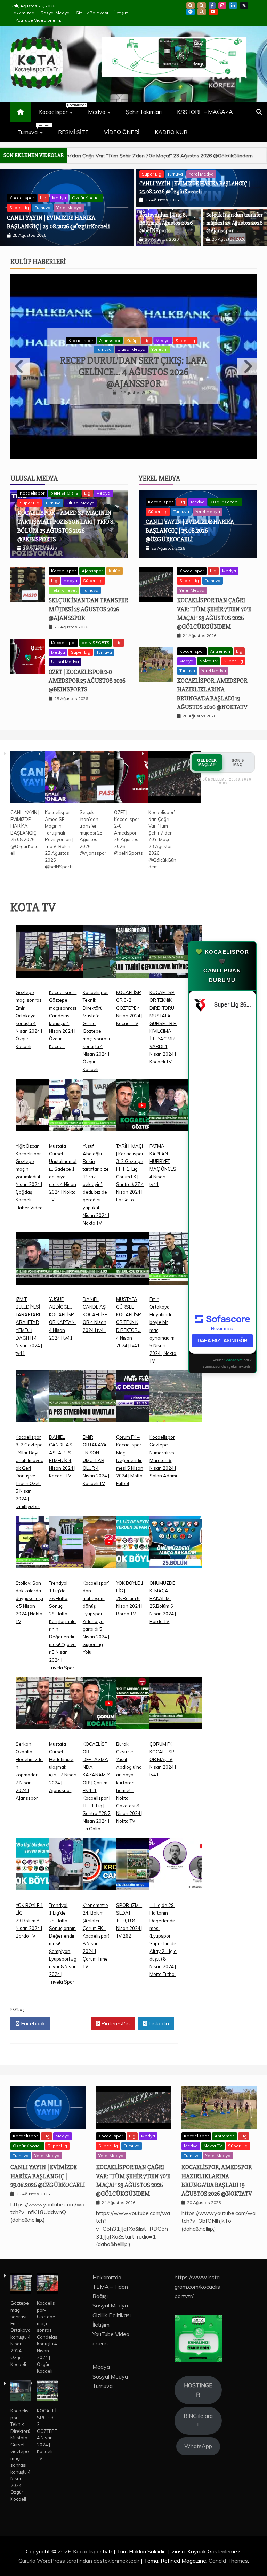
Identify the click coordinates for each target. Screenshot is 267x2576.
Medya (97, 112)
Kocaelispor (59, 109)
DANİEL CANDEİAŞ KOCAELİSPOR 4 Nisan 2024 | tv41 (95, 1300)
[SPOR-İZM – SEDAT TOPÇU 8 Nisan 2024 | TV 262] (142, 1855)
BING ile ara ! (198, 2406)
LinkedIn (233, 6)
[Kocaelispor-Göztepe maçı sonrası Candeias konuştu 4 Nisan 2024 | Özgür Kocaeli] (75, 942)
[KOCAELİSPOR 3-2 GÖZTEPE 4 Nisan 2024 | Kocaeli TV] (142, 942)
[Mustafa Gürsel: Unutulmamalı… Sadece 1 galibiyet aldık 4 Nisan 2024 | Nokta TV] (75, 1096)
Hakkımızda (22, 13)
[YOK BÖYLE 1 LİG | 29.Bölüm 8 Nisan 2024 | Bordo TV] (42, 1855)
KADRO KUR (171, 132)
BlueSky (202, 6)
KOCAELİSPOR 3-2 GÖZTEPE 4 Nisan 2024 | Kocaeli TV (129, 993)
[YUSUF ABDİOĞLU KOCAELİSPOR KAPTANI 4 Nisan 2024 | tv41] (75, 1249)
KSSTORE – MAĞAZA (205, 112)
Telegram (191, 12)
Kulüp (132, 340)
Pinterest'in (115, 2009)
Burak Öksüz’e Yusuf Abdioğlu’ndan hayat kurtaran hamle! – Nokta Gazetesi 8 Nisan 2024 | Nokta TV (129, 1768)
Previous (20, 359)
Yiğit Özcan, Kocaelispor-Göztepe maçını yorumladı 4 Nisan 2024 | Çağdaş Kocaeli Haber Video (29, 1162)
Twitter (72, 2009)
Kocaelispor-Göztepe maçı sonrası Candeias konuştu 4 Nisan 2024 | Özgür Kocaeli (47, 2322)
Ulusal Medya (70, 199)
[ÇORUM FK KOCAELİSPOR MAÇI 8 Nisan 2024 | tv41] (176, 1694)
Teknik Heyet (64, 575)
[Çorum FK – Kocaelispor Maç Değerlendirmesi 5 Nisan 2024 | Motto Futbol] (142, 1387)
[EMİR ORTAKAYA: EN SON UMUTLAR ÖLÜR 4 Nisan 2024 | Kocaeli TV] (109, 1387)
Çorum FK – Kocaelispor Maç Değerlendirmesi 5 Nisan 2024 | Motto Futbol (130, 1446)
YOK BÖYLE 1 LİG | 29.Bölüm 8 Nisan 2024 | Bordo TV (29, 1906)
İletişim (122, 13)
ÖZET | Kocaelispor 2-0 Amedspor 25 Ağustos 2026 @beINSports (87, 666)
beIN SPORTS (54, 189)
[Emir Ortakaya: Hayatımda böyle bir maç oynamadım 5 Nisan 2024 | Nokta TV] (176, 1249)
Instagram (222, 6)
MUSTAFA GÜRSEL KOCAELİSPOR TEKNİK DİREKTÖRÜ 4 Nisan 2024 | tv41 (129, 1308)
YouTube (213, 12)
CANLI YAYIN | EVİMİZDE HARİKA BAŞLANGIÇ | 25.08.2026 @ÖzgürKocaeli (190, 515)
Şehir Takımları (144, 112)
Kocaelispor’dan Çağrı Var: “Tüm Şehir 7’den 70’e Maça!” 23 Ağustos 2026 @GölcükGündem (162, 825)
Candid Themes (228, 2546)
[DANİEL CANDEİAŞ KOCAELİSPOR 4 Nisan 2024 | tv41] (109, 1249)
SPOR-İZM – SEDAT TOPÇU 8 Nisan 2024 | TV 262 (129, 1906)
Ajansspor (110, 340)
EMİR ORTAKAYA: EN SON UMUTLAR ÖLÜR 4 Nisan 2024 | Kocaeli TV (96, 1446)
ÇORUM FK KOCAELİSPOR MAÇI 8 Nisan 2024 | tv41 (163, 1745)
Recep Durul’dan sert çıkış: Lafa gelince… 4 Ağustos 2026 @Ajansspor (133, 372)
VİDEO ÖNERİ (122, 132)
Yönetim (159, 349)
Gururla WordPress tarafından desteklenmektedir (80, 2546)
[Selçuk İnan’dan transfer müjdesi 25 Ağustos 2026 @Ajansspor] (106, 763)
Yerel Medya (201, 174)
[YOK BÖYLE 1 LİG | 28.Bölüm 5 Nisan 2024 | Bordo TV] (142, 1533)
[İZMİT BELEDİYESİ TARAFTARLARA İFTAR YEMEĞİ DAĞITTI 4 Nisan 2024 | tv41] (42, 1249)
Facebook (212, 6)
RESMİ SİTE (73, 132)
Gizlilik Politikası (92, 13)
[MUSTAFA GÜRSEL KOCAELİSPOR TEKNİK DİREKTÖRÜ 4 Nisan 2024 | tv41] (142, 1249)
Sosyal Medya (55, 13)
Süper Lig (19, 199)
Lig (77, 189)
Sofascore (233, 1345)
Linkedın (158, 2009)
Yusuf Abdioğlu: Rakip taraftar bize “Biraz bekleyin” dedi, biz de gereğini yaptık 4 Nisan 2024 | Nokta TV (96, 1169)
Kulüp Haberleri (38, 262)
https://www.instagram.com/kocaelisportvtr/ (197, 2272)
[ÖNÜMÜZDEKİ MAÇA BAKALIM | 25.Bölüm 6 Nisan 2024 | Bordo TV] (176, 1533)
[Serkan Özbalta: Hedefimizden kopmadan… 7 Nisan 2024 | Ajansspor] (42, 1694)
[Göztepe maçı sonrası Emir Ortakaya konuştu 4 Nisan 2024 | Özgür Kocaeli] (42, 942)
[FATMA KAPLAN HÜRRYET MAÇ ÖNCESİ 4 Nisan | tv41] (176, 1096)
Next (247, 359)
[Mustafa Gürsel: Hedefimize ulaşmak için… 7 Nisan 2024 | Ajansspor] (75, 1694)
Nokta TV (208, 646)
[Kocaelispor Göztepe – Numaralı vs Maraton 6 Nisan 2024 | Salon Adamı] (176, 1387)
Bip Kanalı (191, 6)
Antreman (220, 637)
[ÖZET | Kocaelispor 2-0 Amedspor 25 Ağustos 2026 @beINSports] (140, 763)
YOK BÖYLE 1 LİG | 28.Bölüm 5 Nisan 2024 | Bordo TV (130, 1583)
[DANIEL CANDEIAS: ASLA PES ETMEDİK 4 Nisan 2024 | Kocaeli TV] (75, 1387)
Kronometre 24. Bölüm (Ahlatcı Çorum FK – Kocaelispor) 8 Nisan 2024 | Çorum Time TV (96, 1921)
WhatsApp (202, 12)
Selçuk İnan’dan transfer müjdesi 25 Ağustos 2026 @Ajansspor (234, 223)
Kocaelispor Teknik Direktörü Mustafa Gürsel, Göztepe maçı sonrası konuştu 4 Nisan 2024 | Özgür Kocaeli (96, 1016)
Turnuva (34, 129)
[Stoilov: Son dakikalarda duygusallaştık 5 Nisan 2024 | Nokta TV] (42, 1533)
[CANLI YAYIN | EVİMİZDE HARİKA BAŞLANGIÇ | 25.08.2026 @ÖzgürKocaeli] (37, 763)
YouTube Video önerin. (38, 20)
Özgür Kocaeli (225, 487)
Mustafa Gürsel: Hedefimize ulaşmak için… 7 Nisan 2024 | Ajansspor (63, 1752)
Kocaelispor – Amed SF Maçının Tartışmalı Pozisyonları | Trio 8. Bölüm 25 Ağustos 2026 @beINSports (63, 218)
